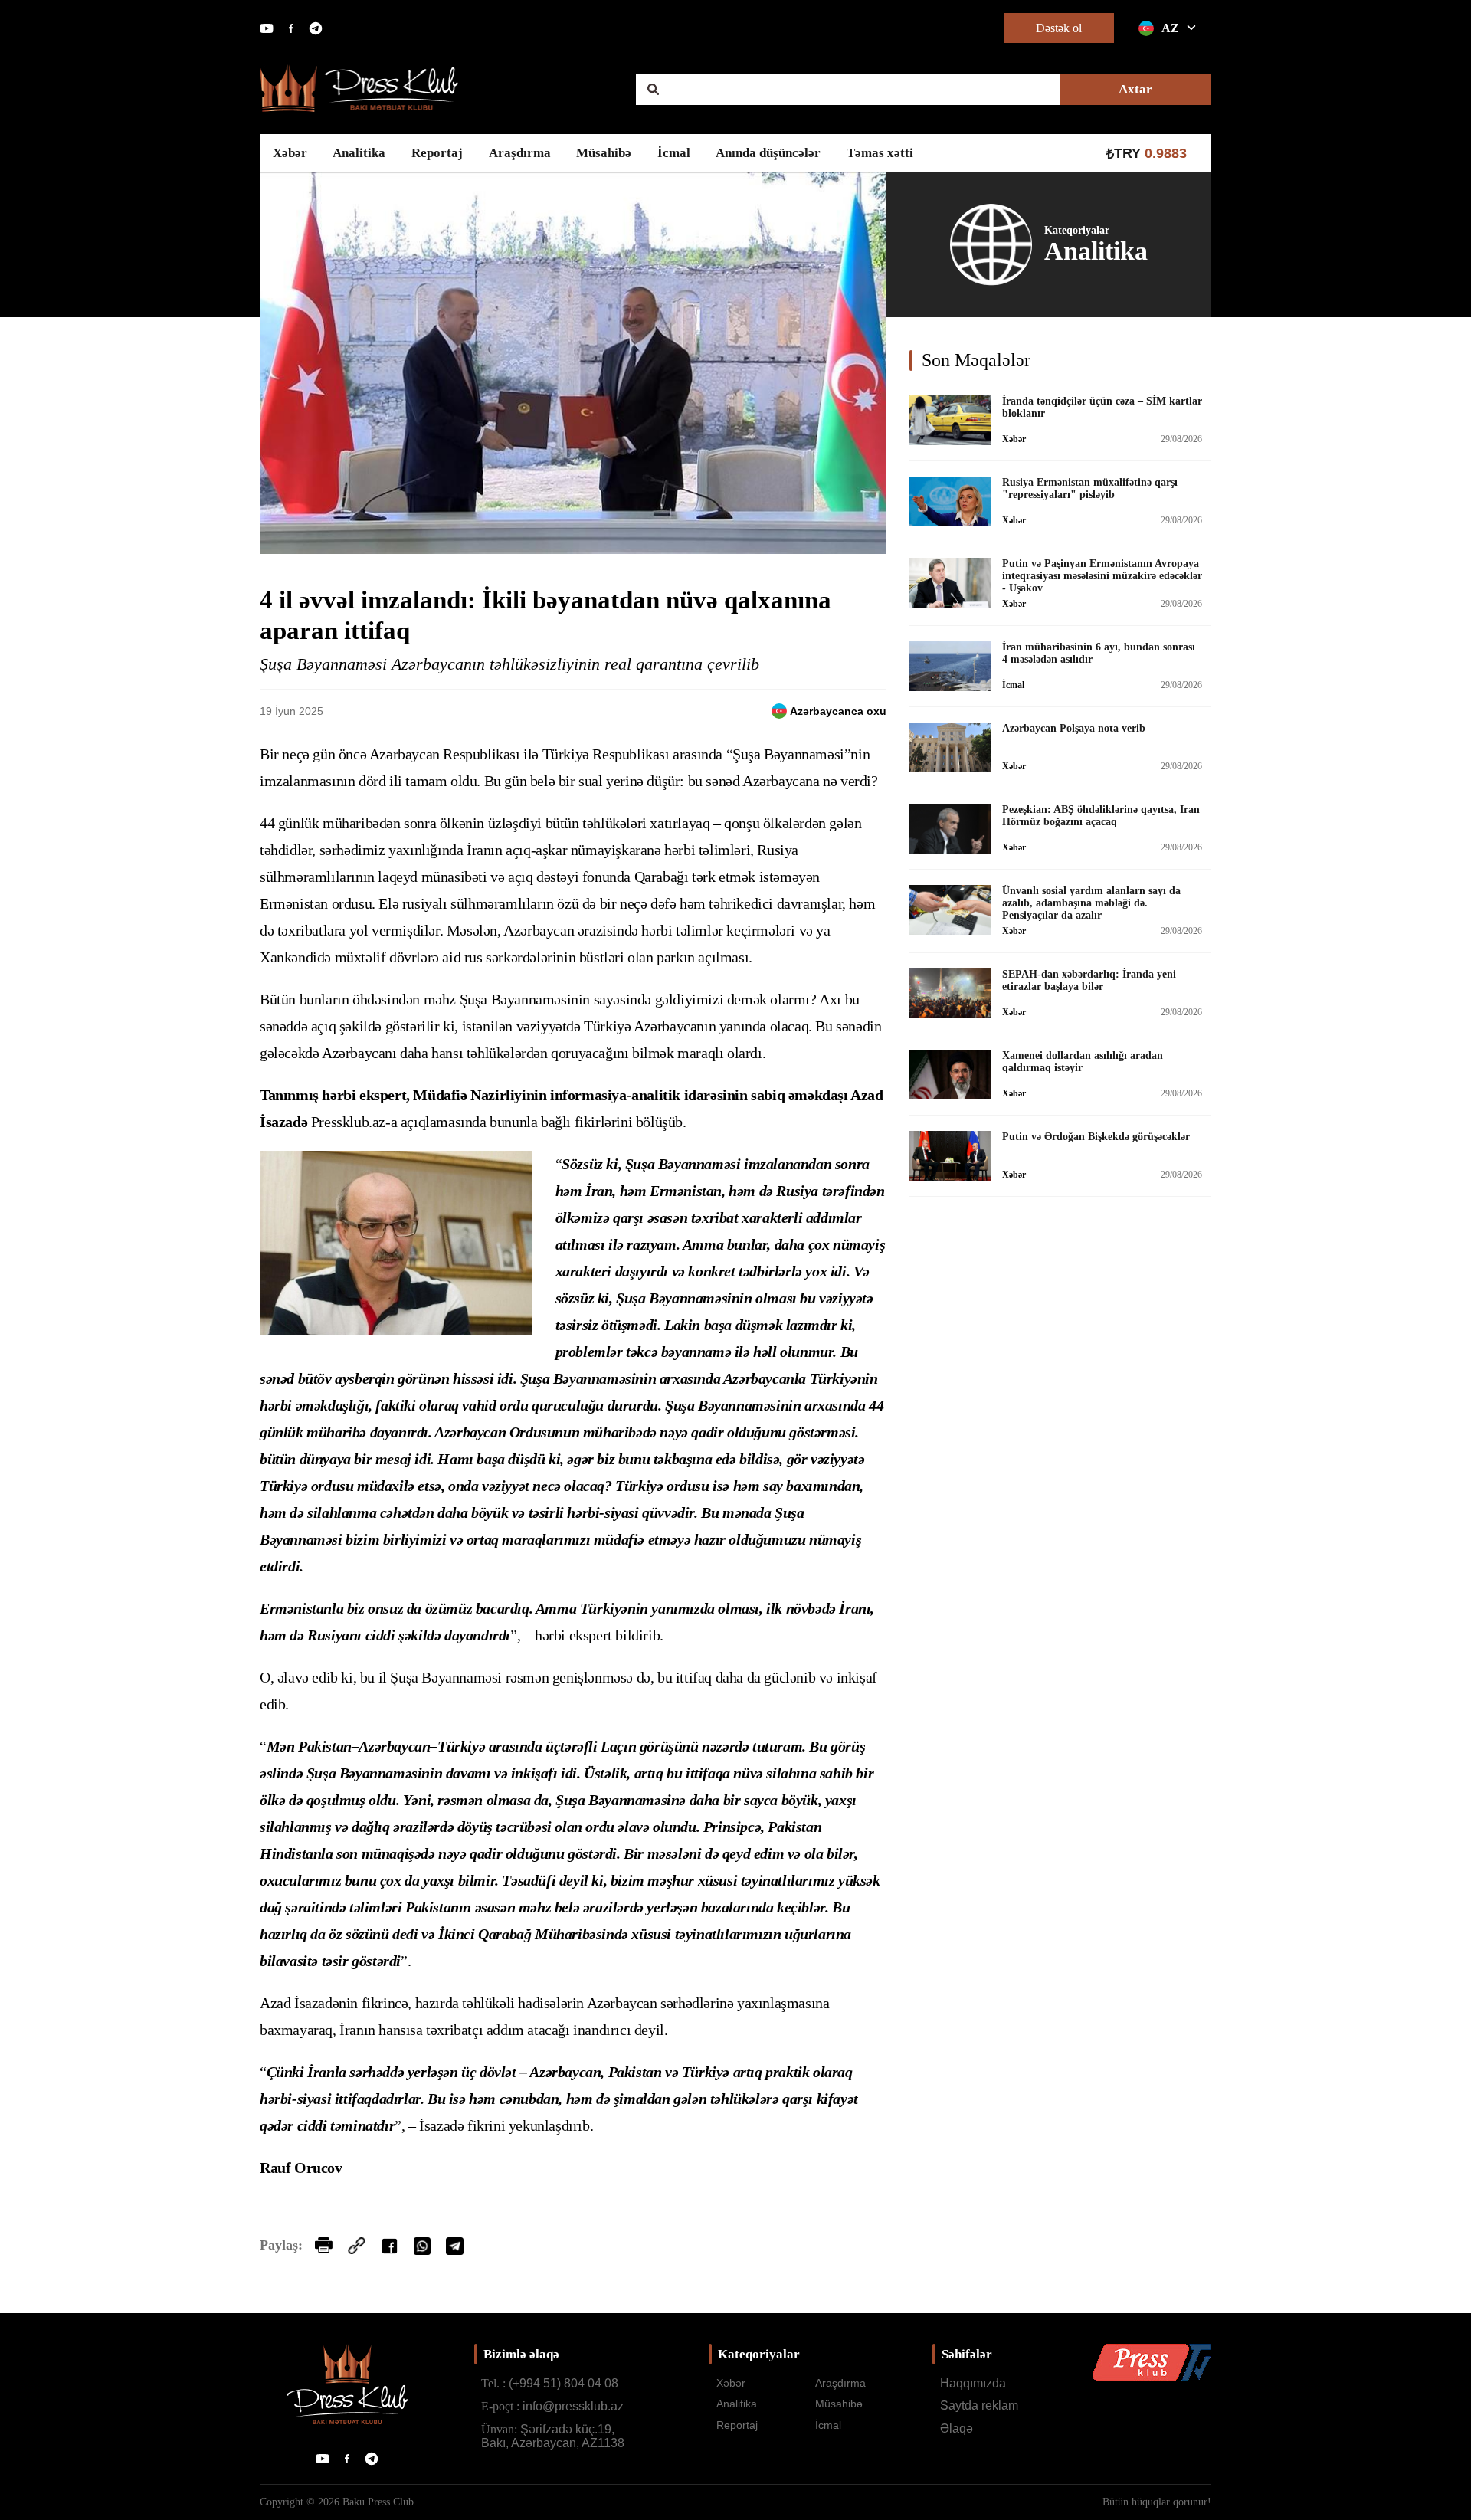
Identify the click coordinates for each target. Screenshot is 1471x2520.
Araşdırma (520, 153)
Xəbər (290, 153)
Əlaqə (957, 2428)
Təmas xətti (880, 153)
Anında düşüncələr (768, 153)
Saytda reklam (979, 2405)
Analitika (359, 153)
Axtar (1135, 89)
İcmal (674, 153)
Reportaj (437, 153)
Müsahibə (604, 153)
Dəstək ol (1059, 28)
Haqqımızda (973, 2383)
